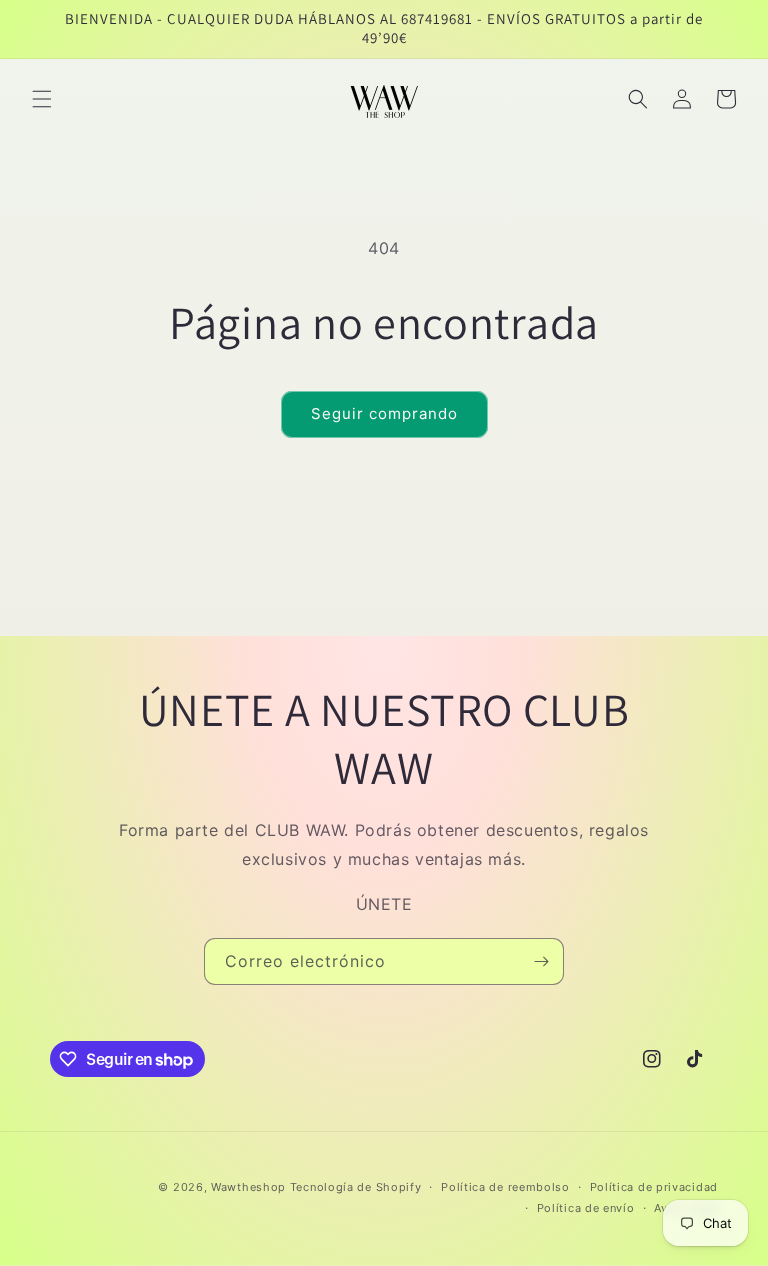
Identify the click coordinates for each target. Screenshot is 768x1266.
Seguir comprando (384, 413)
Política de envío (586, 1208)
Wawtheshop (248, 1187)
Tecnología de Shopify (356, 1187)
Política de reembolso (505, 1187)
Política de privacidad (654, 1187)
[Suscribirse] (541, 961)
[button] (42, 99)
